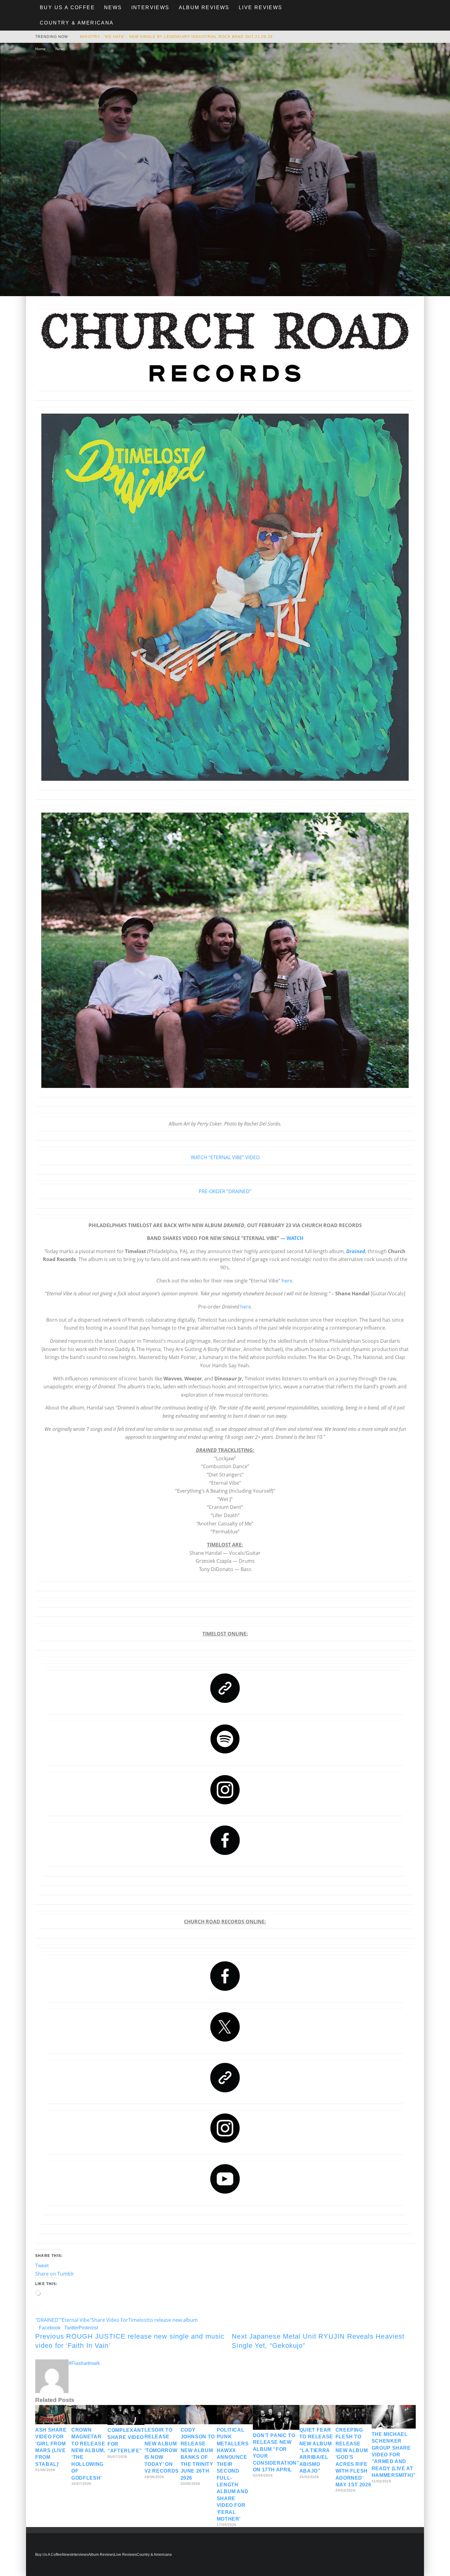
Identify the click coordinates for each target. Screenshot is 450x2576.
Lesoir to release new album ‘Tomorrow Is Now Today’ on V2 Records (162, 2450)
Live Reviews (261, 7)
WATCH (295, 1238)
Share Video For (110, 2320)
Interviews (150, 7)
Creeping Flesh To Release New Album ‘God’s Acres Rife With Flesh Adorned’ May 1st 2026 (353, 2457)
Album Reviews (204, 7)
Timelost (138, 2320)
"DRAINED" (48, 2320)
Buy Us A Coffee (67, 7)
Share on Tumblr (55, 2274)
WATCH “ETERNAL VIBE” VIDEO (225, 1157)
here (287, 1281)
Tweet (42, 2265)
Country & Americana (77, 23)
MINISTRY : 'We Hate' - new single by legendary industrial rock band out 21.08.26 (176, 37)
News (113, 7)
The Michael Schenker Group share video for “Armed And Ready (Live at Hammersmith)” (394, 2455)
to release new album (173, 2320)
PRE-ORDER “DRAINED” (225, 1191)
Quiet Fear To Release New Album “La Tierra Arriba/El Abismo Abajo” (316, 2450)
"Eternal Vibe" (76, 2320)
